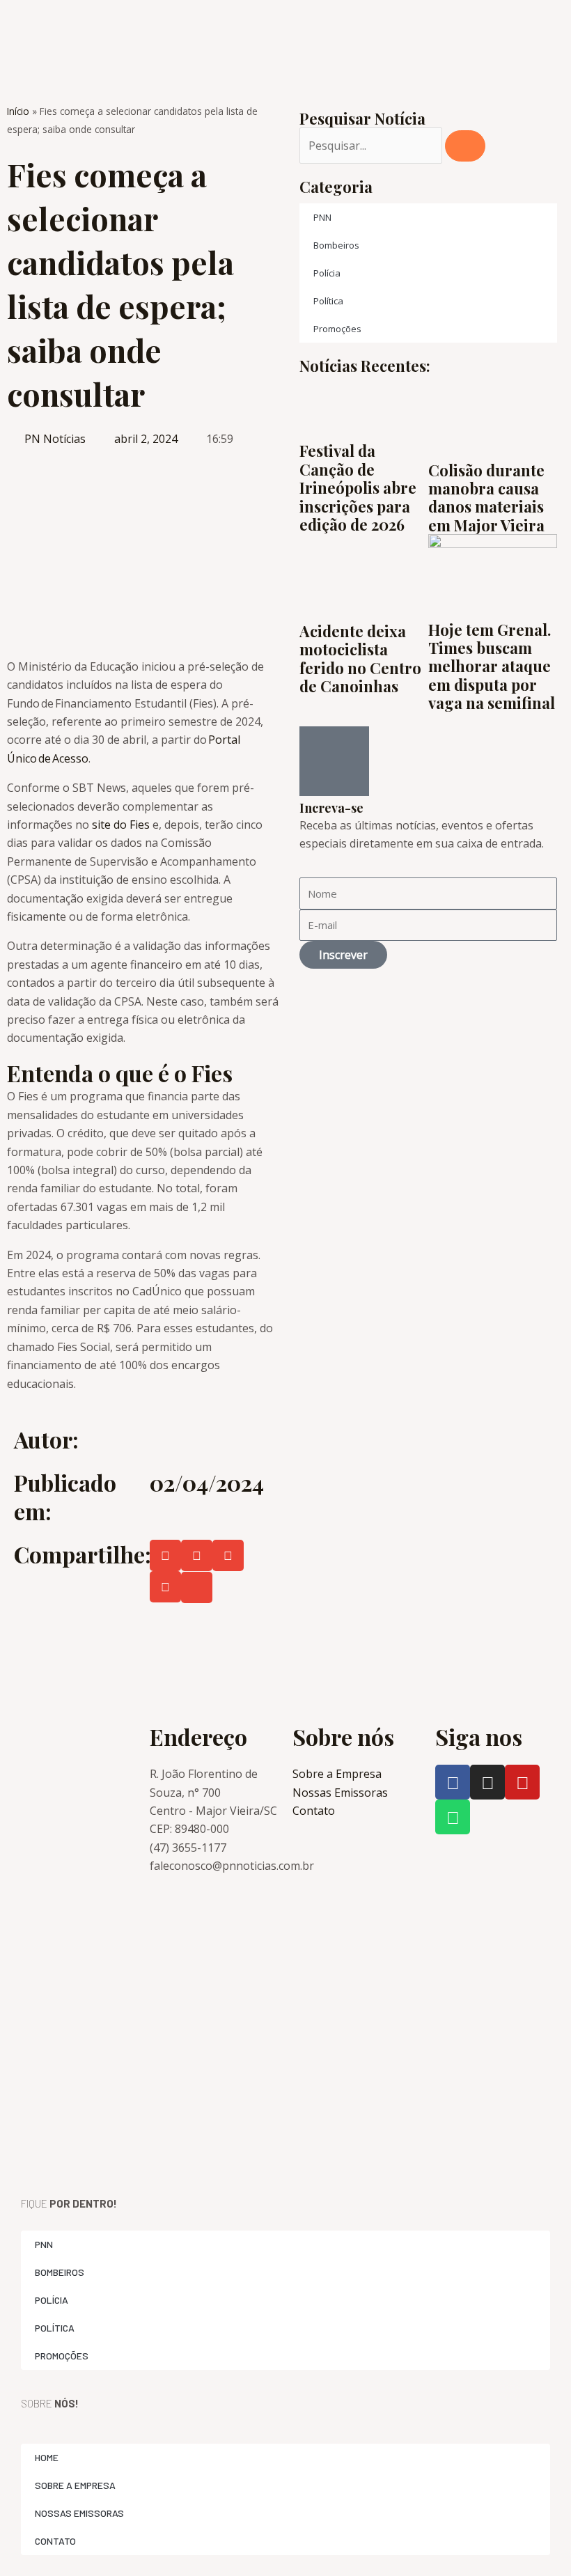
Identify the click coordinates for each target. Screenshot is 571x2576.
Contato (55, 2541)
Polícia (327, 273)
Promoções (337, 329)
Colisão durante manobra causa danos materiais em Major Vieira (486, 498)
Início (18, 111)
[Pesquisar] (465, 146)
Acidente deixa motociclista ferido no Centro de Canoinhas (360, 658)
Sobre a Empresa (75, 2485)
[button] (165, 1555)
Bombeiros (336, 245)
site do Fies (122, 825)
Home (47, 2457)
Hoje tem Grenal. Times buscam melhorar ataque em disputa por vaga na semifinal (492, 666)
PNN (322, 217)
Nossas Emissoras (79, 2513)
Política (328, 301)
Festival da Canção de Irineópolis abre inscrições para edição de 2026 (358, 487)
